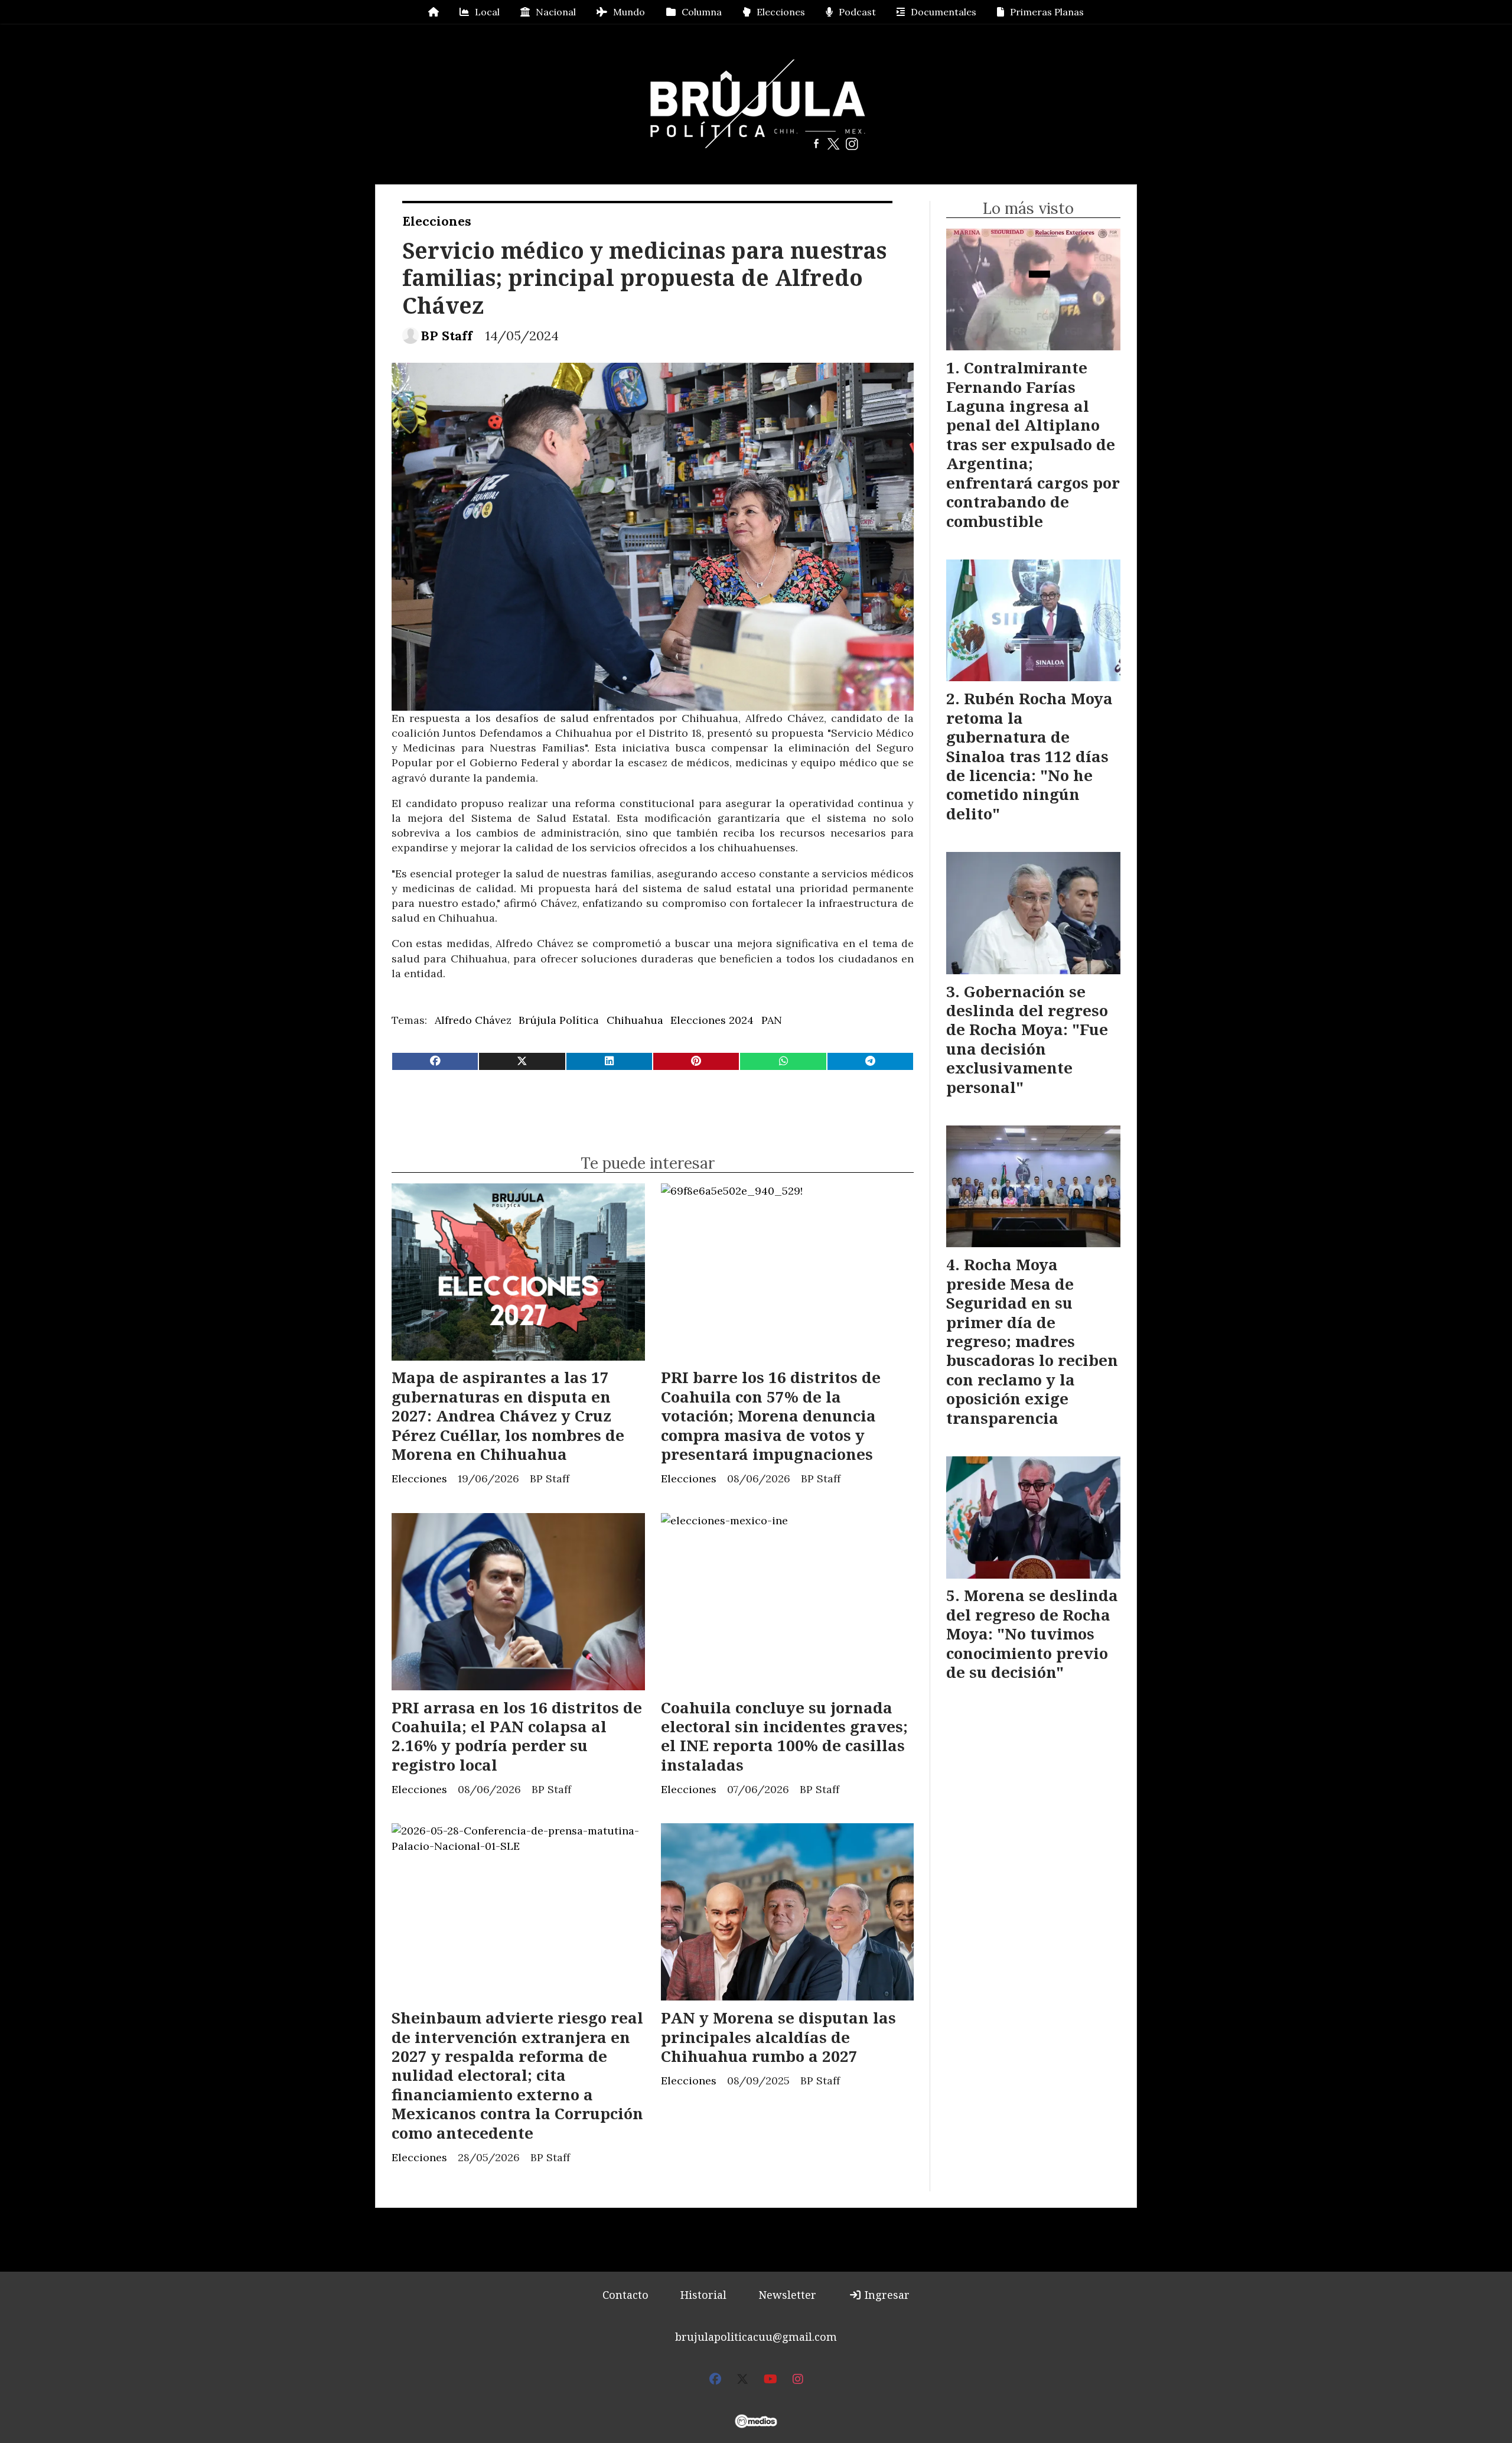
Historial (703, 2295)
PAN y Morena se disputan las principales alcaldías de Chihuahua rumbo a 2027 (778, 2037)
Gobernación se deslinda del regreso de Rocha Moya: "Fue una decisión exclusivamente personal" (1027, 1039)
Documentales (944, 12)
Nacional (556, 12)
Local (487, 12)
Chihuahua (635, 1020)
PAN (772, 1020)
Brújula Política (559, 1020)
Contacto (625, 2295)
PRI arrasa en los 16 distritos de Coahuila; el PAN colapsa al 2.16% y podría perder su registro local (517, 1736)
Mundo (629, 12)
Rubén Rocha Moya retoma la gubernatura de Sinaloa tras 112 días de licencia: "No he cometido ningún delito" (1029, 756)
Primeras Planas (1047, 12)
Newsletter (787, 2295)
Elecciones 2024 (712, 1020)
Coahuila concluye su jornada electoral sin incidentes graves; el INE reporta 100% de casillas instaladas (784, 1736)
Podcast (857, 12)
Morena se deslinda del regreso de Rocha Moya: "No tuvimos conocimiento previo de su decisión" (1032, 1634)
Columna (702, 12)
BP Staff (447, 336)
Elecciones (781, 12)
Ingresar (886, 2295)
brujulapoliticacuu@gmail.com (756, 2337)
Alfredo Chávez (473, 1020)
